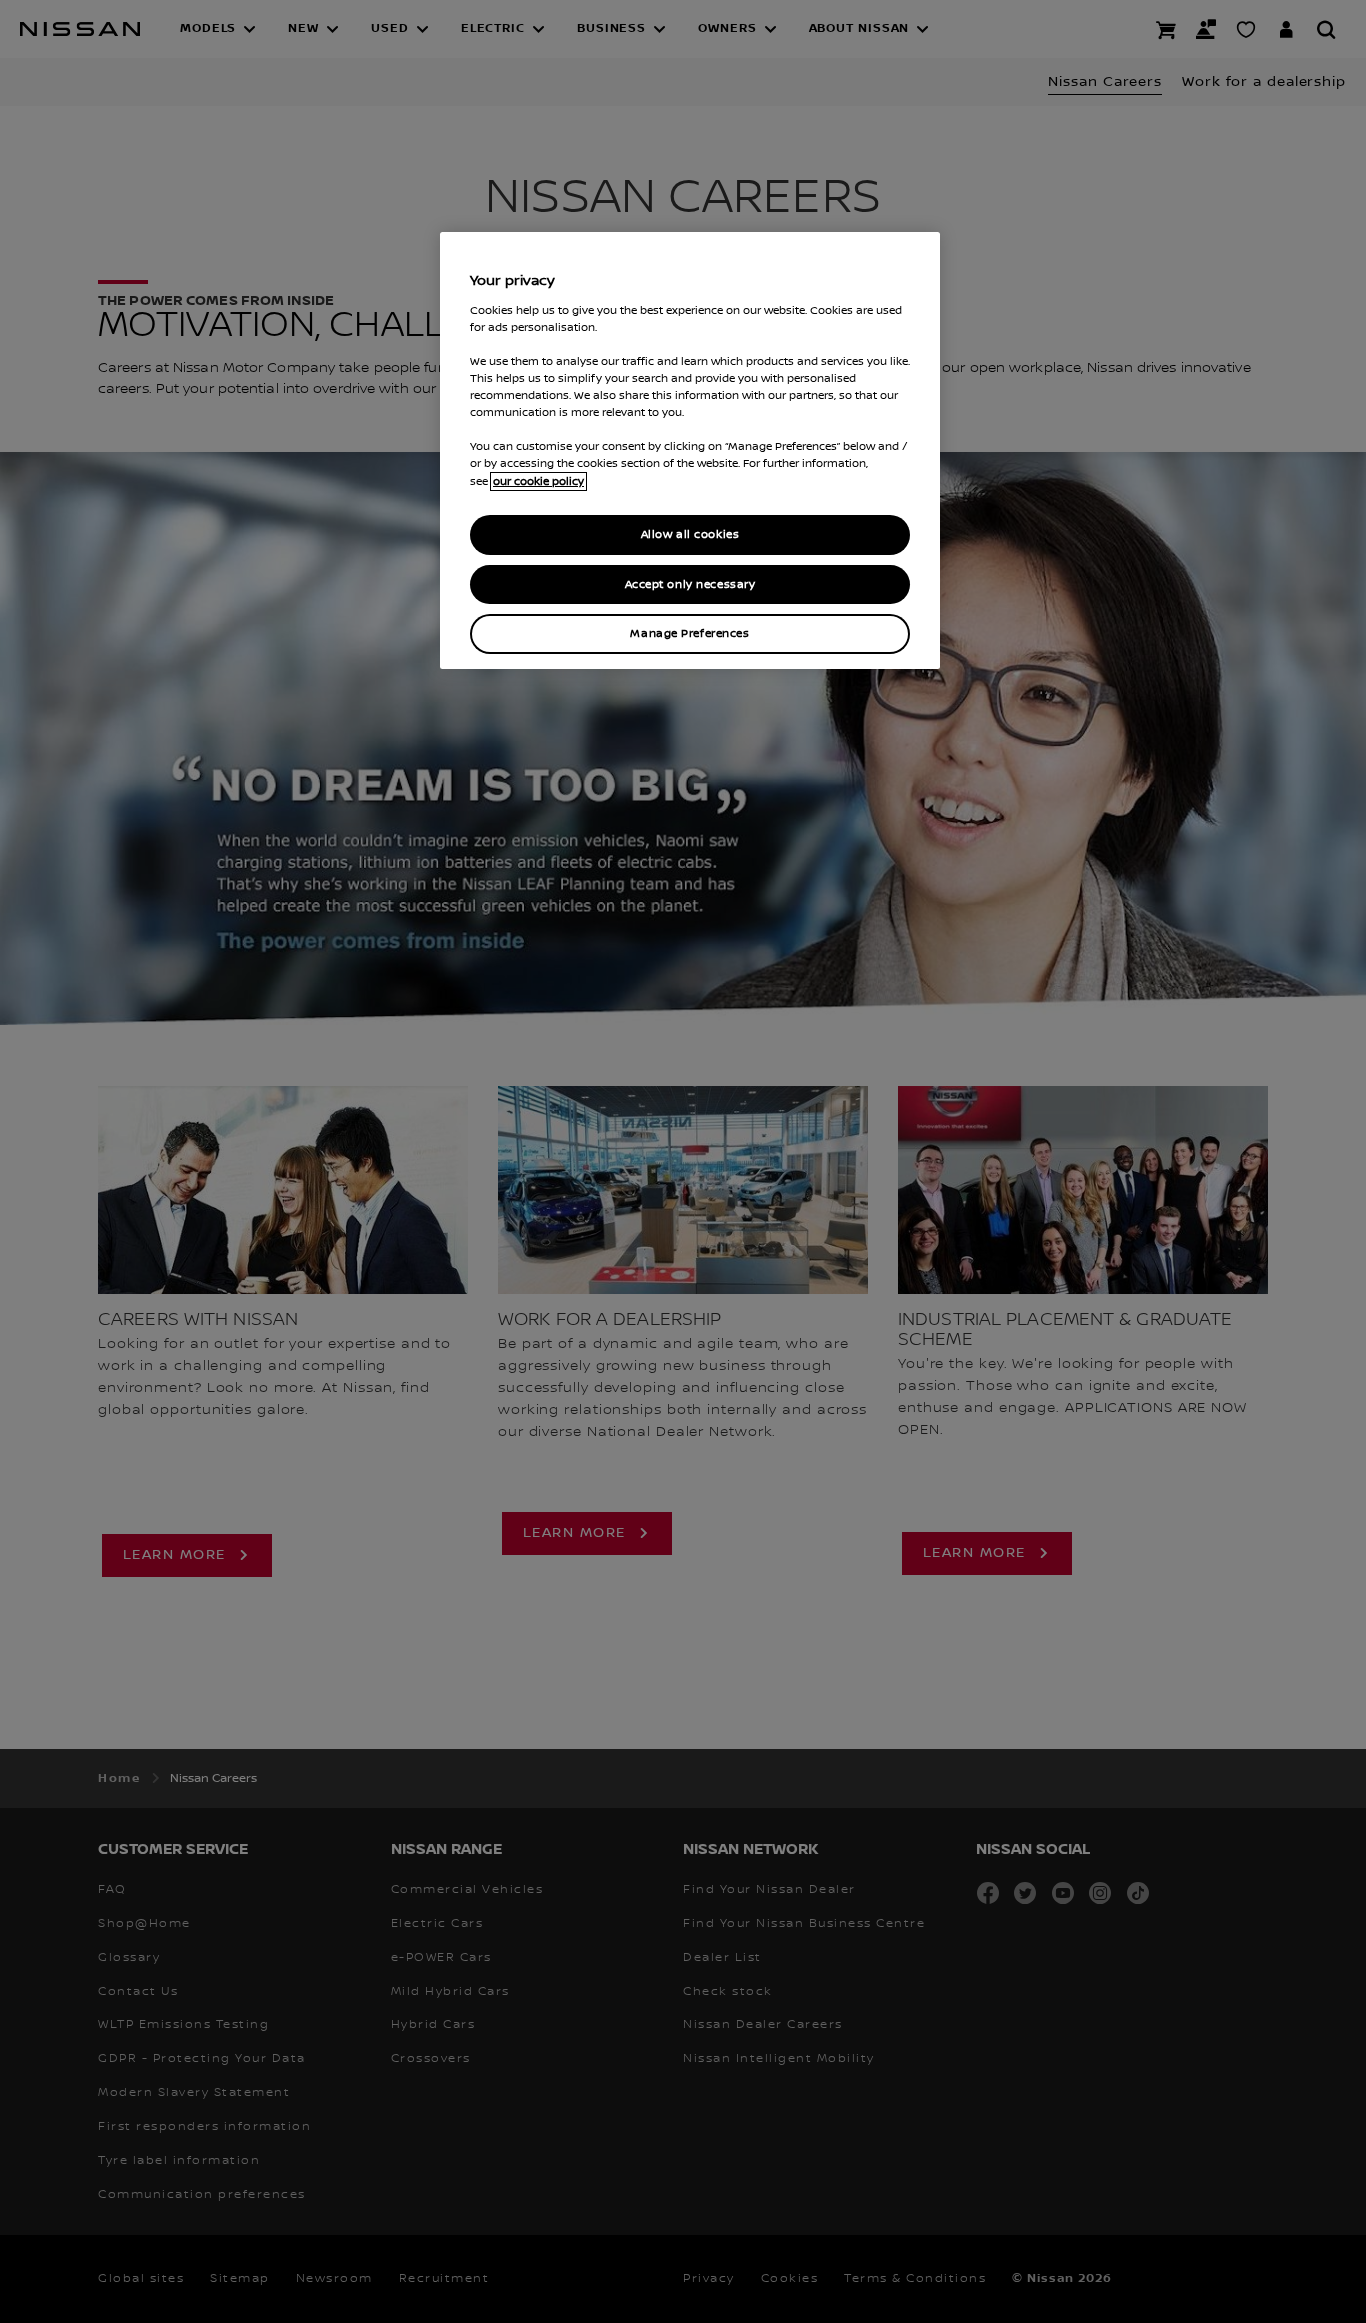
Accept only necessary (690, 584)
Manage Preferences (689, 633)
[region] (690, 450)
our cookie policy (538, 481)
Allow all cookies (690, 534)
